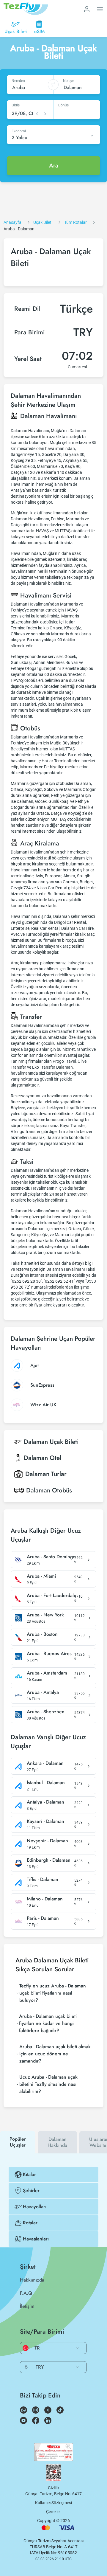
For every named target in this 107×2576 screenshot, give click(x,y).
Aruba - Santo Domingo (51, 1557)
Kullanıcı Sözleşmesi (53, 2503)
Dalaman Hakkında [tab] (57, 2142)
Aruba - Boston (42, 1634)
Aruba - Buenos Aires (49, 1654)
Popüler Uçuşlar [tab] (18, 2142)
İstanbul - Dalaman (46, 1783)
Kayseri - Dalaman (45, 1821)
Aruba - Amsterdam (47, 1673)
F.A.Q (26, 2293)
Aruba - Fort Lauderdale (52, 1596)
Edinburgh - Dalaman (49, 1860)
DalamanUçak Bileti (51, 1442)
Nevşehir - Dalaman (47, 1841)
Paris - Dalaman (43, 1918)
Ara (54, 166)
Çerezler (53, 2512)
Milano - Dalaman (45, 1899)
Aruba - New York (45, 1615)
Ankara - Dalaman (45, 1763)
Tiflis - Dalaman (43, 1880)
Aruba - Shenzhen (46, 1712)
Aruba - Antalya (43, 1692)
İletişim (27, 2306)
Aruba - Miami (41, 1576)
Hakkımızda (32, 2280)
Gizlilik (54, 2488)
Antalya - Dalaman (45, 1802)
